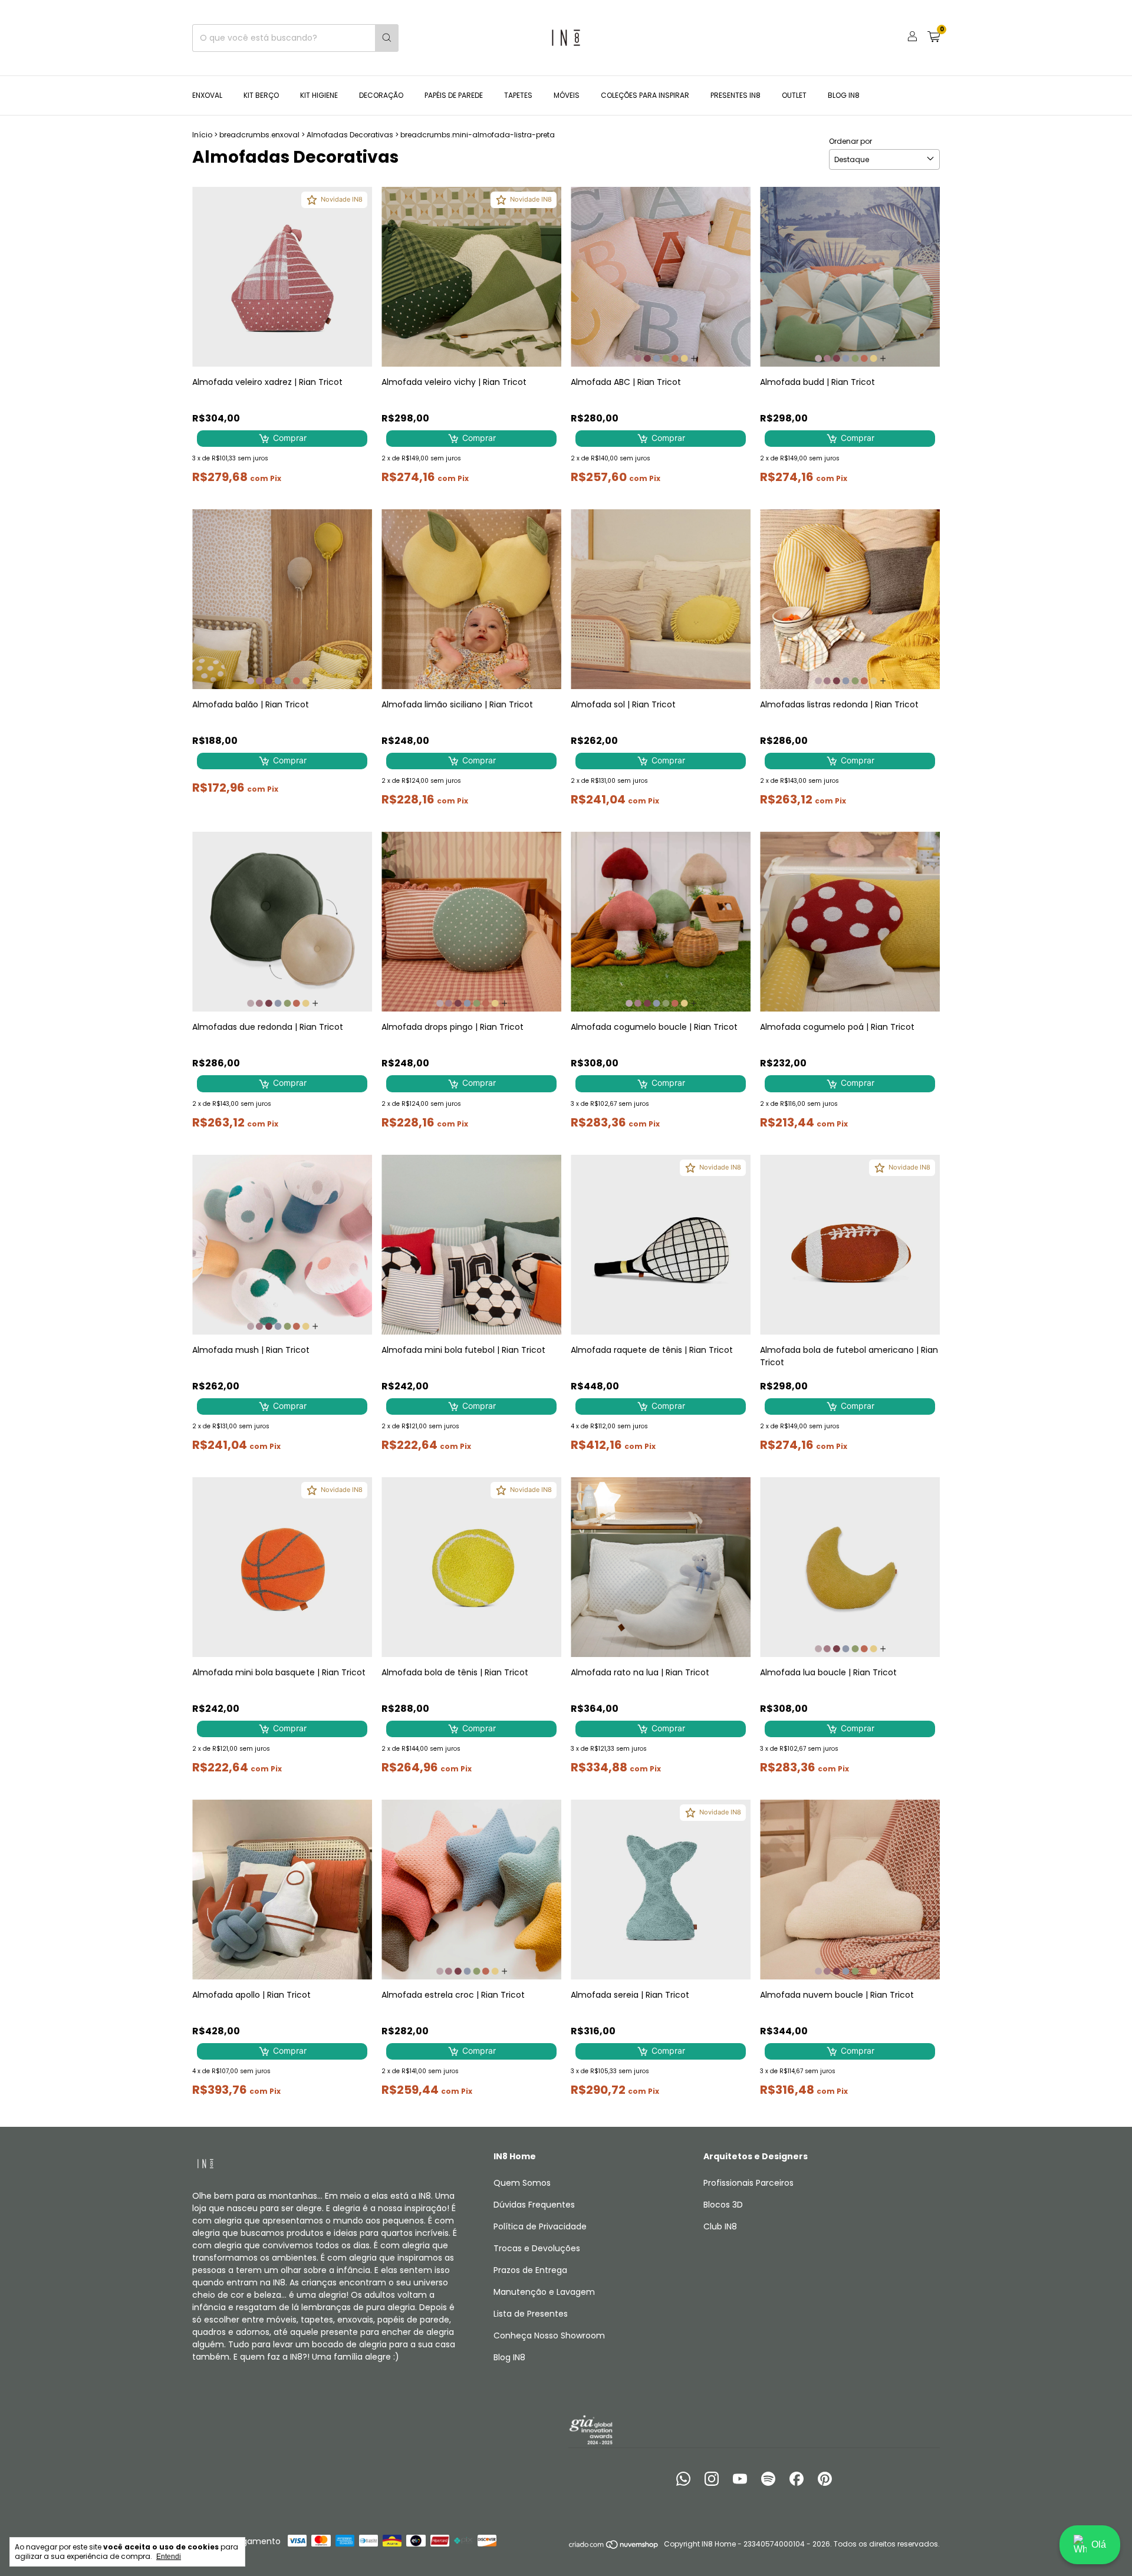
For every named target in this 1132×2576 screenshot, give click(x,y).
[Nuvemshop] (614, 2547)
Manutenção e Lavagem (544, 2292)
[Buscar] (387, 38)
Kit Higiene (319, 95)
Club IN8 (720, 2226)
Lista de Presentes (531, 2314)
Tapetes (518, 95)
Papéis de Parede (454, 95)
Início (202, 135)
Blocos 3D (723, 2205)
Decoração (381, 95)
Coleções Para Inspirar (645, 95)
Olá (1099, 2544)
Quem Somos (522, 2183)
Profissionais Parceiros (748, 2183)
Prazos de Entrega (530, 2270)
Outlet (794, 95)
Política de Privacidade (540, 2226)
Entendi (169, 2557)
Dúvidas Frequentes (534, 2205)
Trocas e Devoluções (537, 2248)
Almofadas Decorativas (350, 135)
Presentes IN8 (736, 95)
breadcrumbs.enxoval (259, 135)
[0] (934, 38)
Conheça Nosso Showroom (549, 2335)
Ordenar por (850, 141)
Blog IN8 (844, 95)
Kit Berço (261, 95)
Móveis (567, 95)
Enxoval (207, 95)
